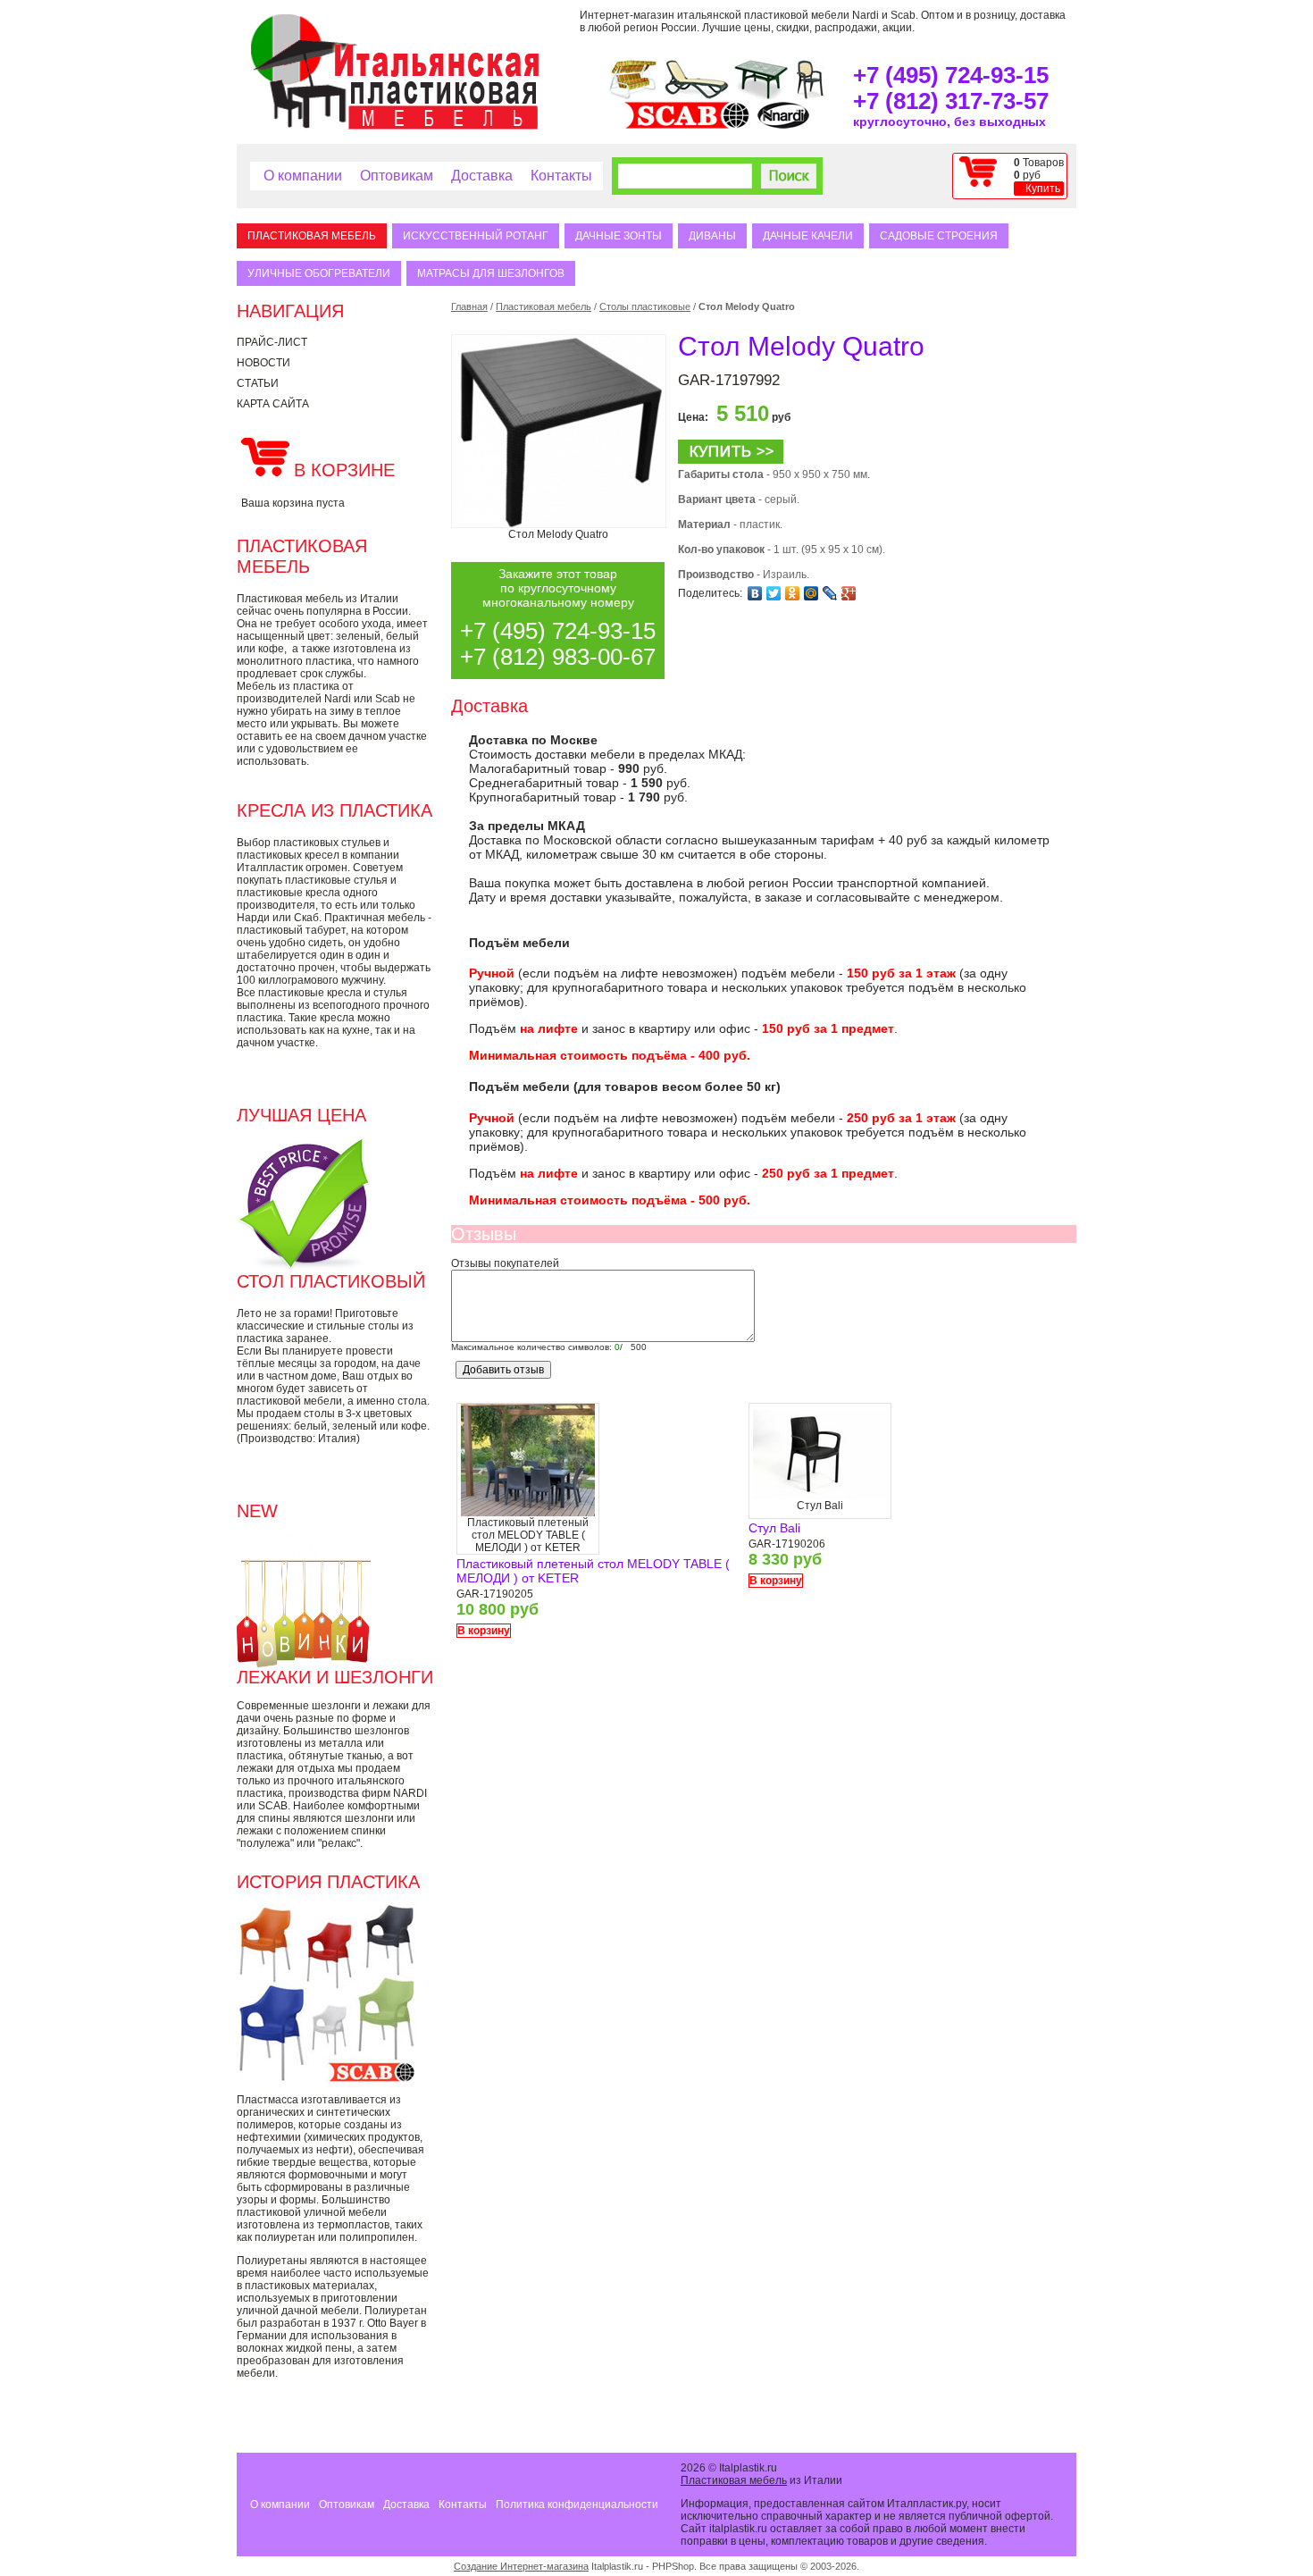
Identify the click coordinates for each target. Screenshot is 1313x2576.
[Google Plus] (849, 593)
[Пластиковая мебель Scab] (687, 125)
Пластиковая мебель (312, 236)
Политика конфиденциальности (577, 2505)
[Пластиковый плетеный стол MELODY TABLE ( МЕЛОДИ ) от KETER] (528, 1513)
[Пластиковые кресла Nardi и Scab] (810, 96)
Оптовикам (397, 176)
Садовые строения (939, 236)
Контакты (561, 176)
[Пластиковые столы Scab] (761, 96)
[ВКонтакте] (755, 593)
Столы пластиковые (645, 306)
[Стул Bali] (820, 1496)
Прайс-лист (272, 342)
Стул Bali (774, 1528)
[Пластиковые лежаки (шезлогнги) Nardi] (697, 96)
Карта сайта (273, 404)
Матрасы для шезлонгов (491, 273)
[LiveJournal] (830, 593)
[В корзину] (731, 460)
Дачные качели (808, 236)
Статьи (258, 383)
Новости (263, 363)
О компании (303, 176)
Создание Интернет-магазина (521, 2566)
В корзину (484, 1631)
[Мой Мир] (811, 593)
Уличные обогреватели (319, 273)
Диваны (712, 236)
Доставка (482, 176)
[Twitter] (774, 593)
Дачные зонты (619, 236)
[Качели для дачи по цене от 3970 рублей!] (633, 96)
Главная (469, 306)
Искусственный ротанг (476, 236)
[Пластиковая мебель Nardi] (783, 125)
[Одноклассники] (793, 593)
